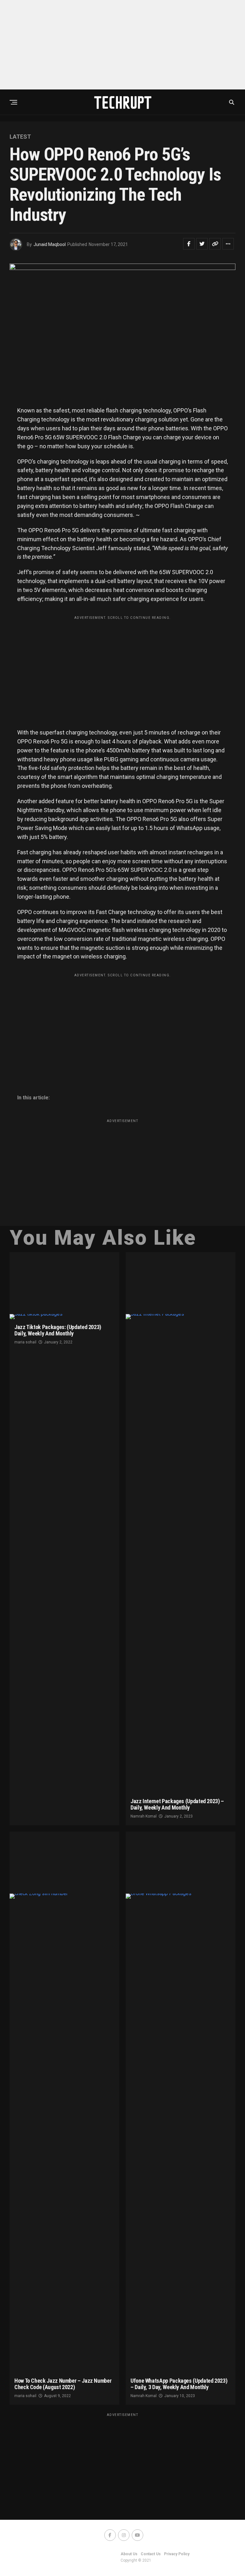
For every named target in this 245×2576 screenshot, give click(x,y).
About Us (129, 2554)
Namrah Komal (144, 1816)
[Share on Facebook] (189, 244)
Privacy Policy (177, 2554)
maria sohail (25, 1342)
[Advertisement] (122, 45)
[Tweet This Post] (202, 244)
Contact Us (151, 2554)
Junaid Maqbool (50, 244)
